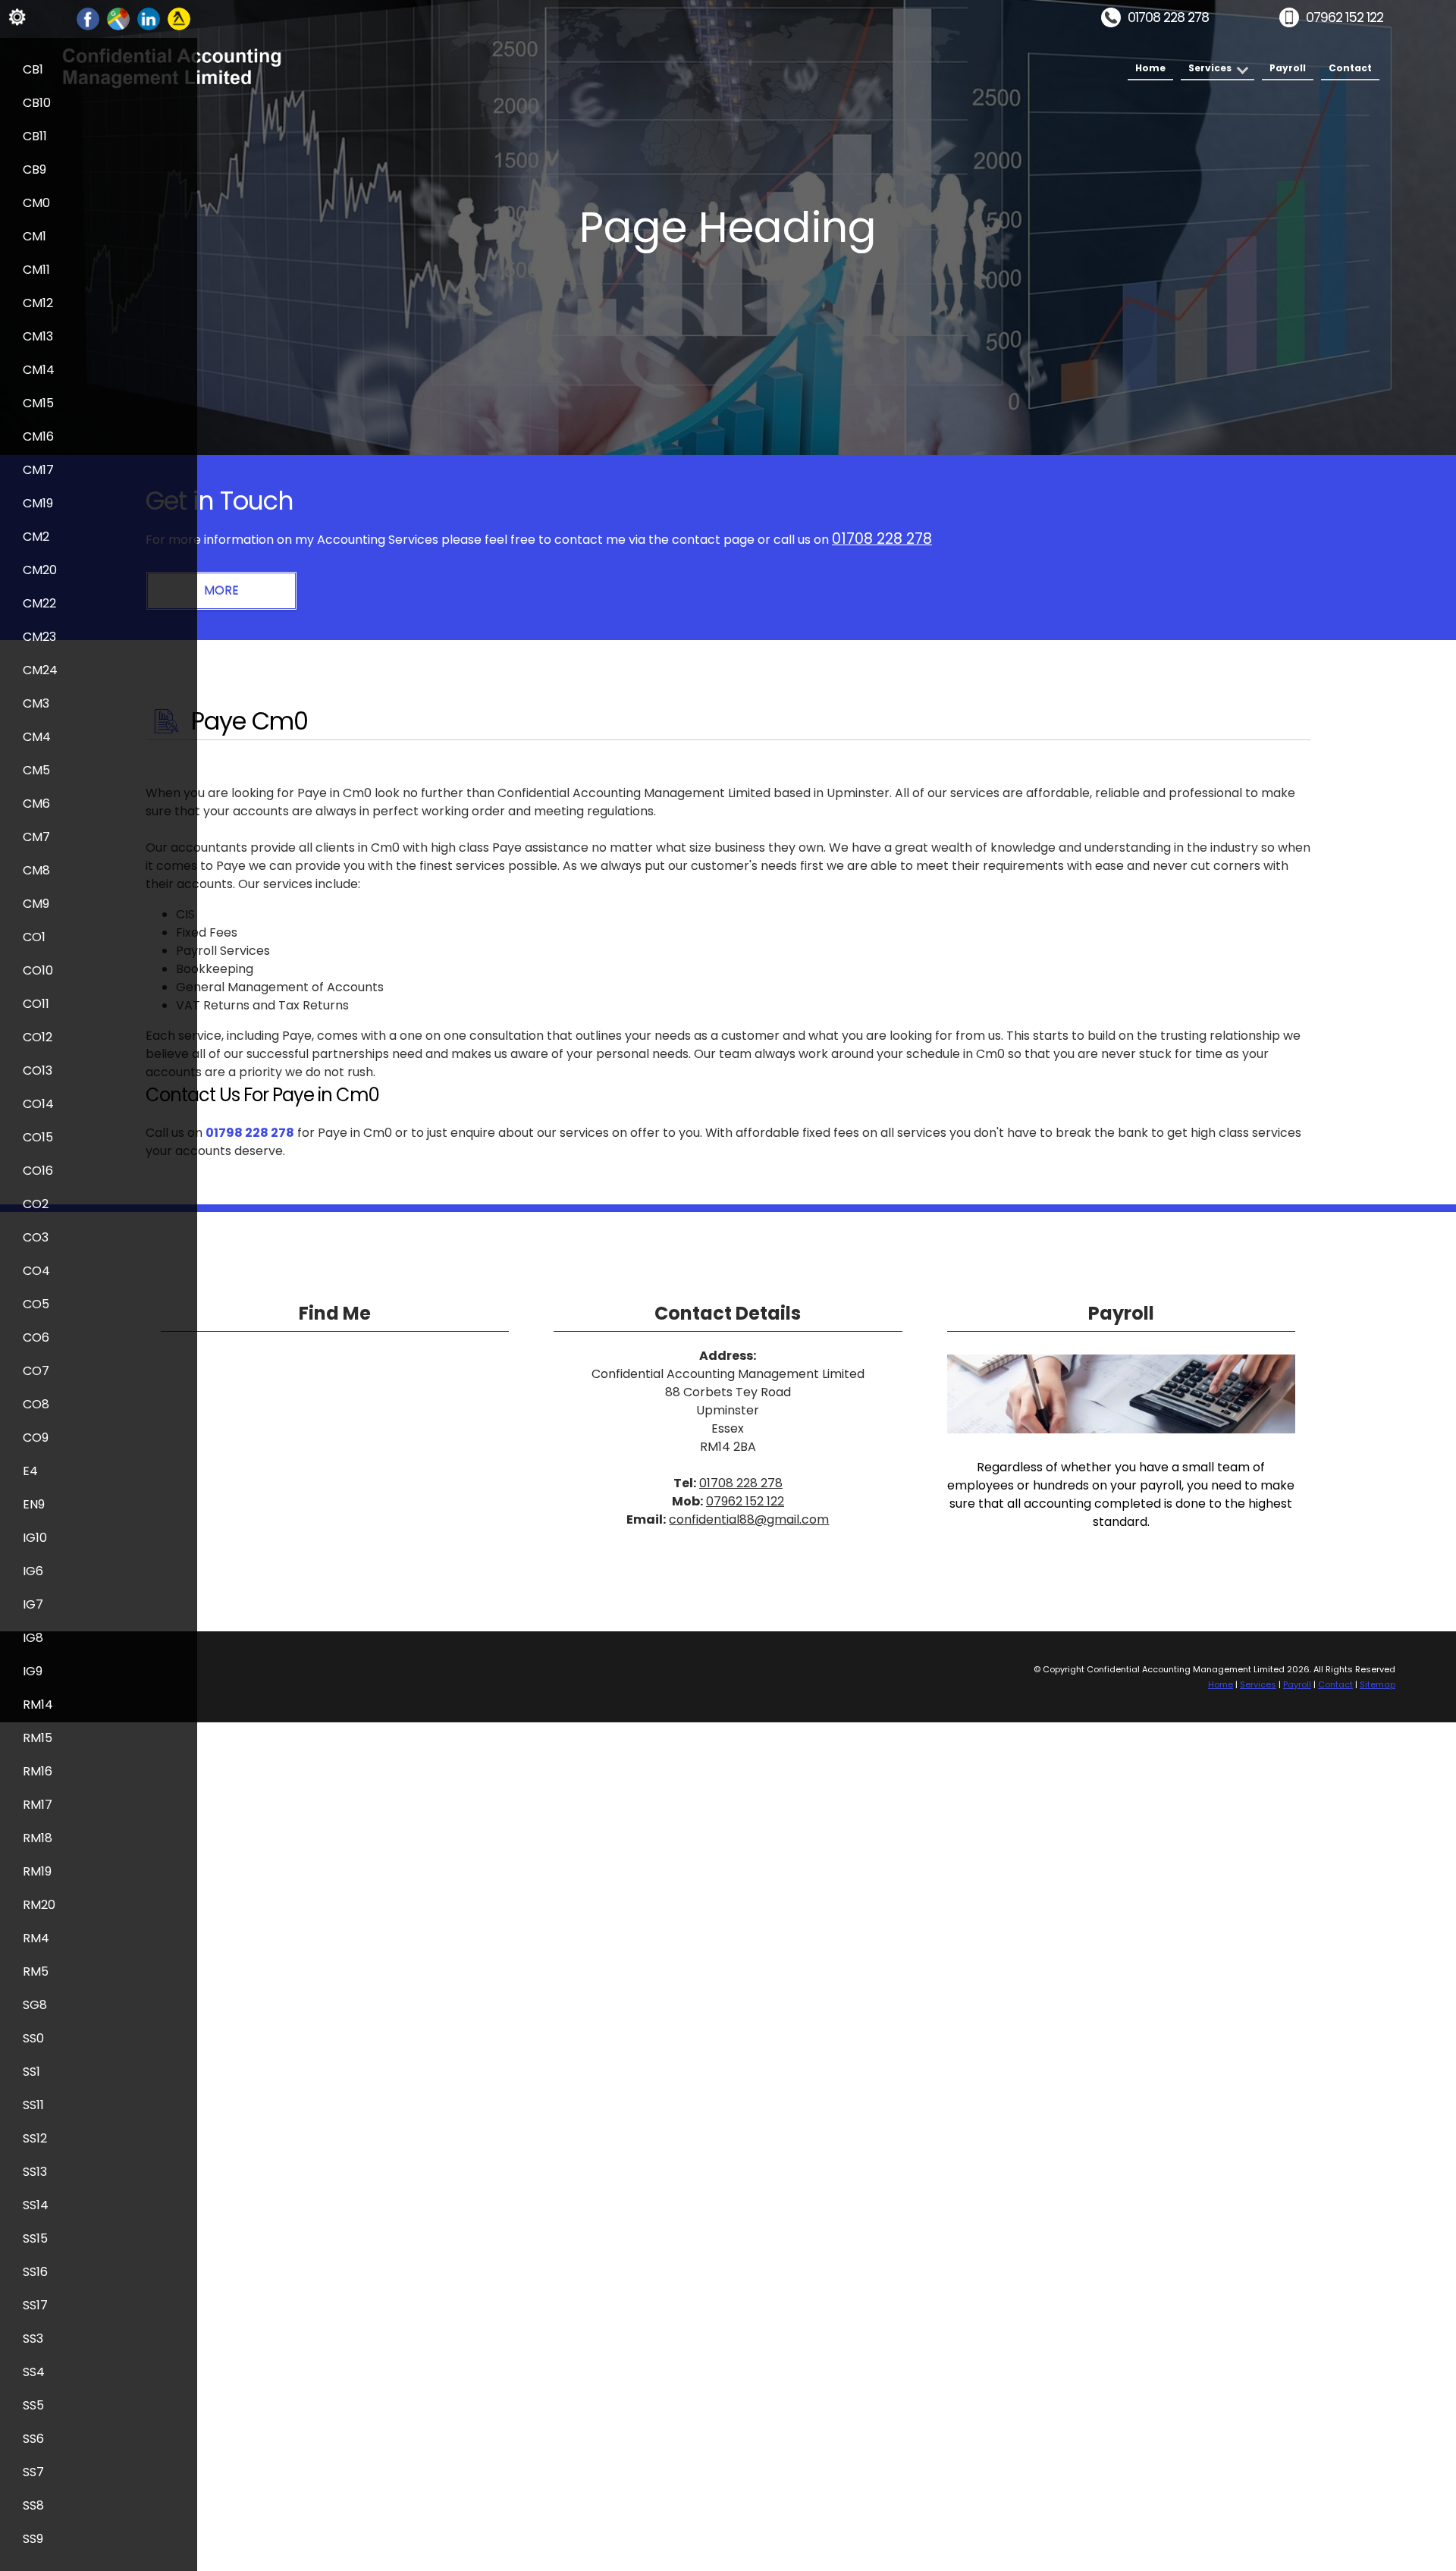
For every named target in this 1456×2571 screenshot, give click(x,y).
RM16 (38, 1771)
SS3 (33, 2339)
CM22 (39, 603)
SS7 (33, 2472)
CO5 (36, 1304)
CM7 (36, 837)
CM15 (38, 403)
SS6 (33, 2439)
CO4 (36, 1271)
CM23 (39, 637)
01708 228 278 (1168, 17)
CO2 (36, 1204)
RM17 (38, 1805)
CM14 (39, 370)
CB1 (33, 69)
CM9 (36, 904)
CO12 (38, 1037)
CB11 (35, 136)
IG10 (35, 1538)
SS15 (35, 2238)
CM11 (36, 270)
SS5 (33, 2405)
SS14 (36, 2205)
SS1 (31, 2072)
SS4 (34, 2372)
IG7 (33, 1604)
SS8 (33, 2505)
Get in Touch (220, 501)
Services (1210, 68)
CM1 (35, 236)
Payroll (1288, 68)
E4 (30, 1471)
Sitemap (1378, 1684)
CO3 (36, 1237)
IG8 (33, 1638)
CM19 (38, 503)
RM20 (39, 1905)
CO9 (36, 1438)
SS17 (35, 2305)
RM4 (36, 1938)
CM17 (38, 470)
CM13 (38, 336)
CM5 (36, 770)
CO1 (34, 937)
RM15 (38, 1738)
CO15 (38, 1137)
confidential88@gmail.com (749, 1519)
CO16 (38, 1171)
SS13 (35, 2172)
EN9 (34, 1504)
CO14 (38, 1104)
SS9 (33, 2539)
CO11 (36, 1004)
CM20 (40, 570)
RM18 (38, 1838)
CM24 (40, 670)
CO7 (36, 1371)
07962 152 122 (1345, 17)
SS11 (33, 2105)
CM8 (36, 870)
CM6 (36, 804)
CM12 (38, 303)
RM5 (36, 1971)
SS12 (35, 2138)
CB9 (35, 170)
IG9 (33, 1671)
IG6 (33, 1571)
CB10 (37, 103)
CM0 (36, 203)
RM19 (37, 1871)
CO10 (38, 970)
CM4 (37, 737)
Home (1150, 68)
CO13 (38, 1070)
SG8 (35, 2005)
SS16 (35, 2272)
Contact (1350, 68)
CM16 (38, 436)
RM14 (38, 1705)
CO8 (36, 1404)
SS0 (33, 2038)
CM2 (36, 537)
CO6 (36, 1337)
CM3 (36, 703)
